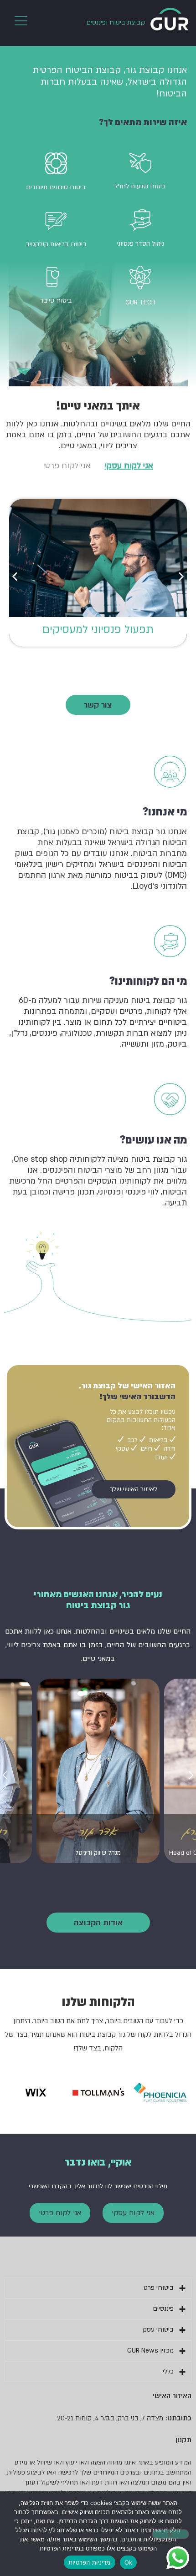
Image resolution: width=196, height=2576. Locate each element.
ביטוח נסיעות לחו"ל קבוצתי (98, 630)
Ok (129, 2562)
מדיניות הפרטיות (90, 2562)
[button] (15, 576)
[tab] (129, 466)
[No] (170, 2534)
